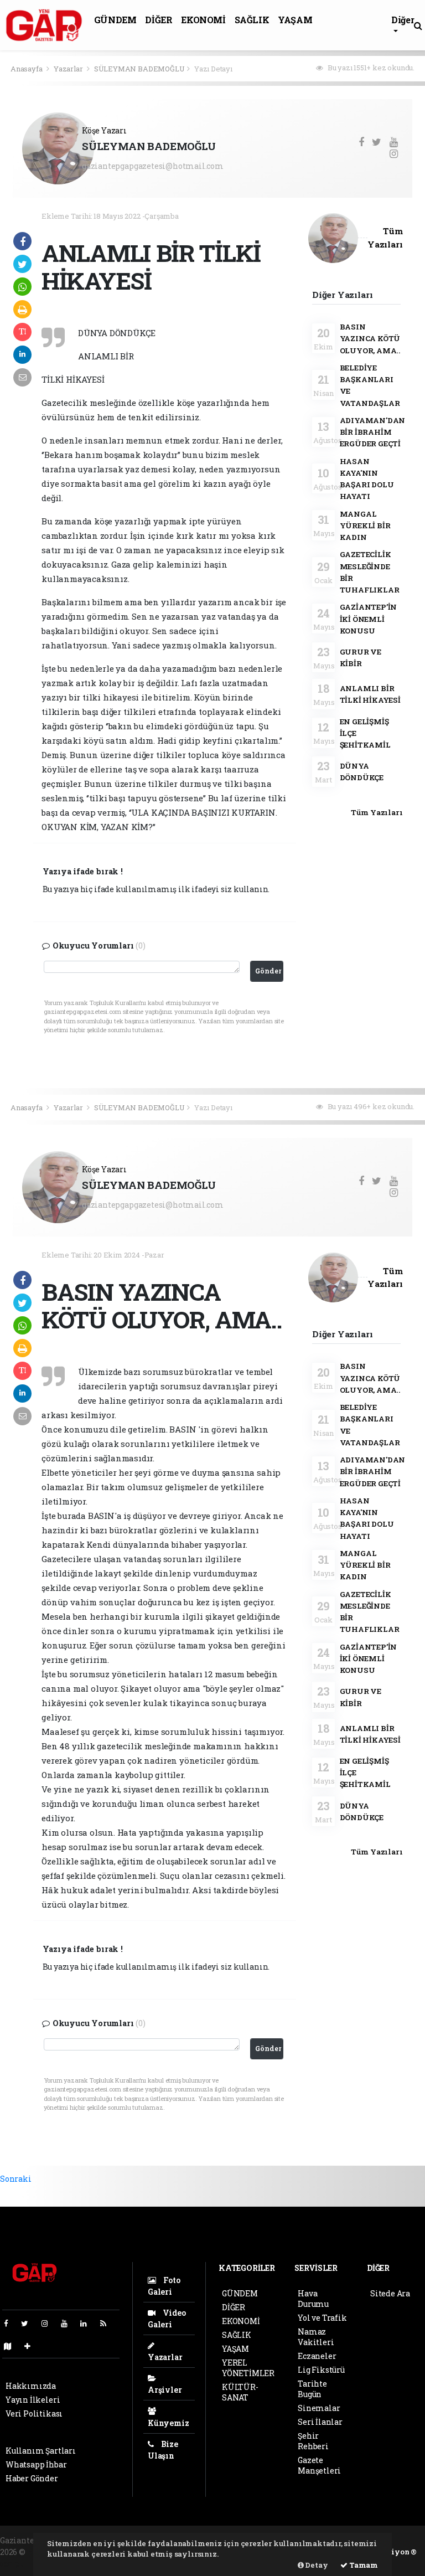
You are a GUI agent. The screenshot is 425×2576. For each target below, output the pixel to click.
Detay (316, 2565)
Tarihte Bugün (312, 2389)
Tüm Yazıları (377, 812)
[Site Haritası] (12, 2346)
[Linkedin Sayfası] (88, 2323)
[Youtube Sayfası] (69, 2323)
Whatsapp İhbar (36, 2464)
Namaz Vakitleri (316, 2337)
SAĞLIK (252, 20)
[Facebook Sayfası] (11, 2323)
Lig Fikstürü (321, 2370)
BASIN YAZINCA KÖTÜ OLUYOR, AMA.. (370, 339)
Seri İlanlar (320, 2422)
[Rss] (108, 2323)
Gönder (268, 971)
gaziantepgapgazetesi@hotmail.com (153, 166)
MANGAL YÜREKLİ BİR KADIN (365, 526)
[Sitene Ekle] (32, 2346)
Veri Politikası (34, 2413)
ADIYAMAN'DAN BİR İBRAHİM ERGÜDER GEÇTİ (373, 432)
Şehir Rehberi (313, 2441)
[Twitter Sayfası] (29, 2323)
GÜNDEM (115, 20)
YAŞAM (295, 20)
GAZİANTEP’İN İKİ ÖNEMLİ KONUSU (369, 619)
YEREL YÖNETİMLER (248, 2368)
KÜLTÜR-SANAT (240, 2392)
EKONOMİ (203, 20)
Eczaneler (317, 2356)
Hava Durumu (313, 2299)
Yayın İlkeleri (33, 2400)
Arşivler (165, 2390)
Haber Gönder (32, 2478)
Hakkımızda (31, 2386)
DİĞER (159, 20)
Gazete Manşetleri (319, 2465)
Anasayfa (27, 69)
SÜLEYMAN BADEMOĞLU (139, 69)
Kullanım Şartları (41, 2451)
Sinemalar (319, 2408)
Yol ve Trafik (322, 2318)
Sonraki (16, 2179)
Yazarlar (69, 69)
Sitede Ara (390, 2293)
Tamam (363, 2565)
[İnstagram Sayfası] (49, 2323)
